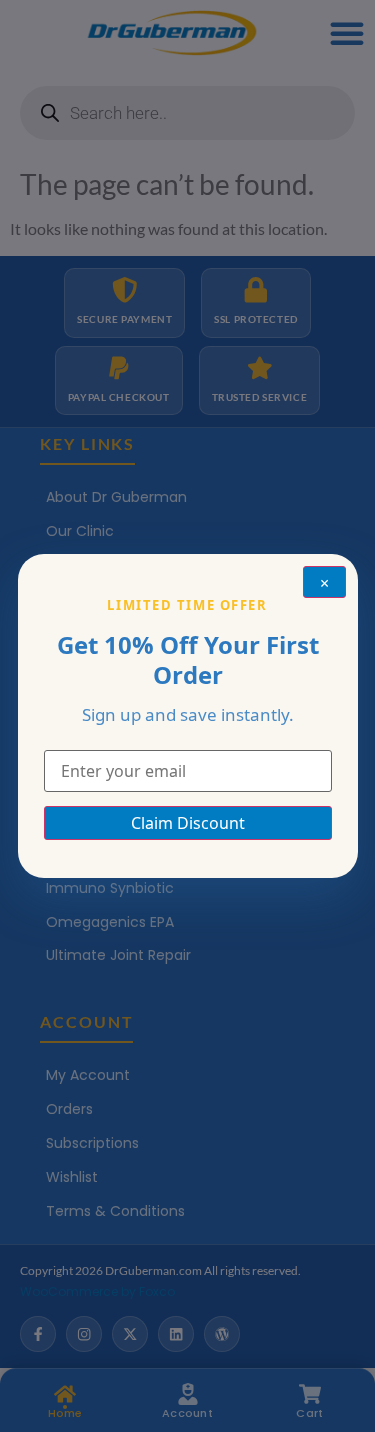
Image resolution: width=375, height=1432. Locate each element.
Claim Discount (188, 823)
